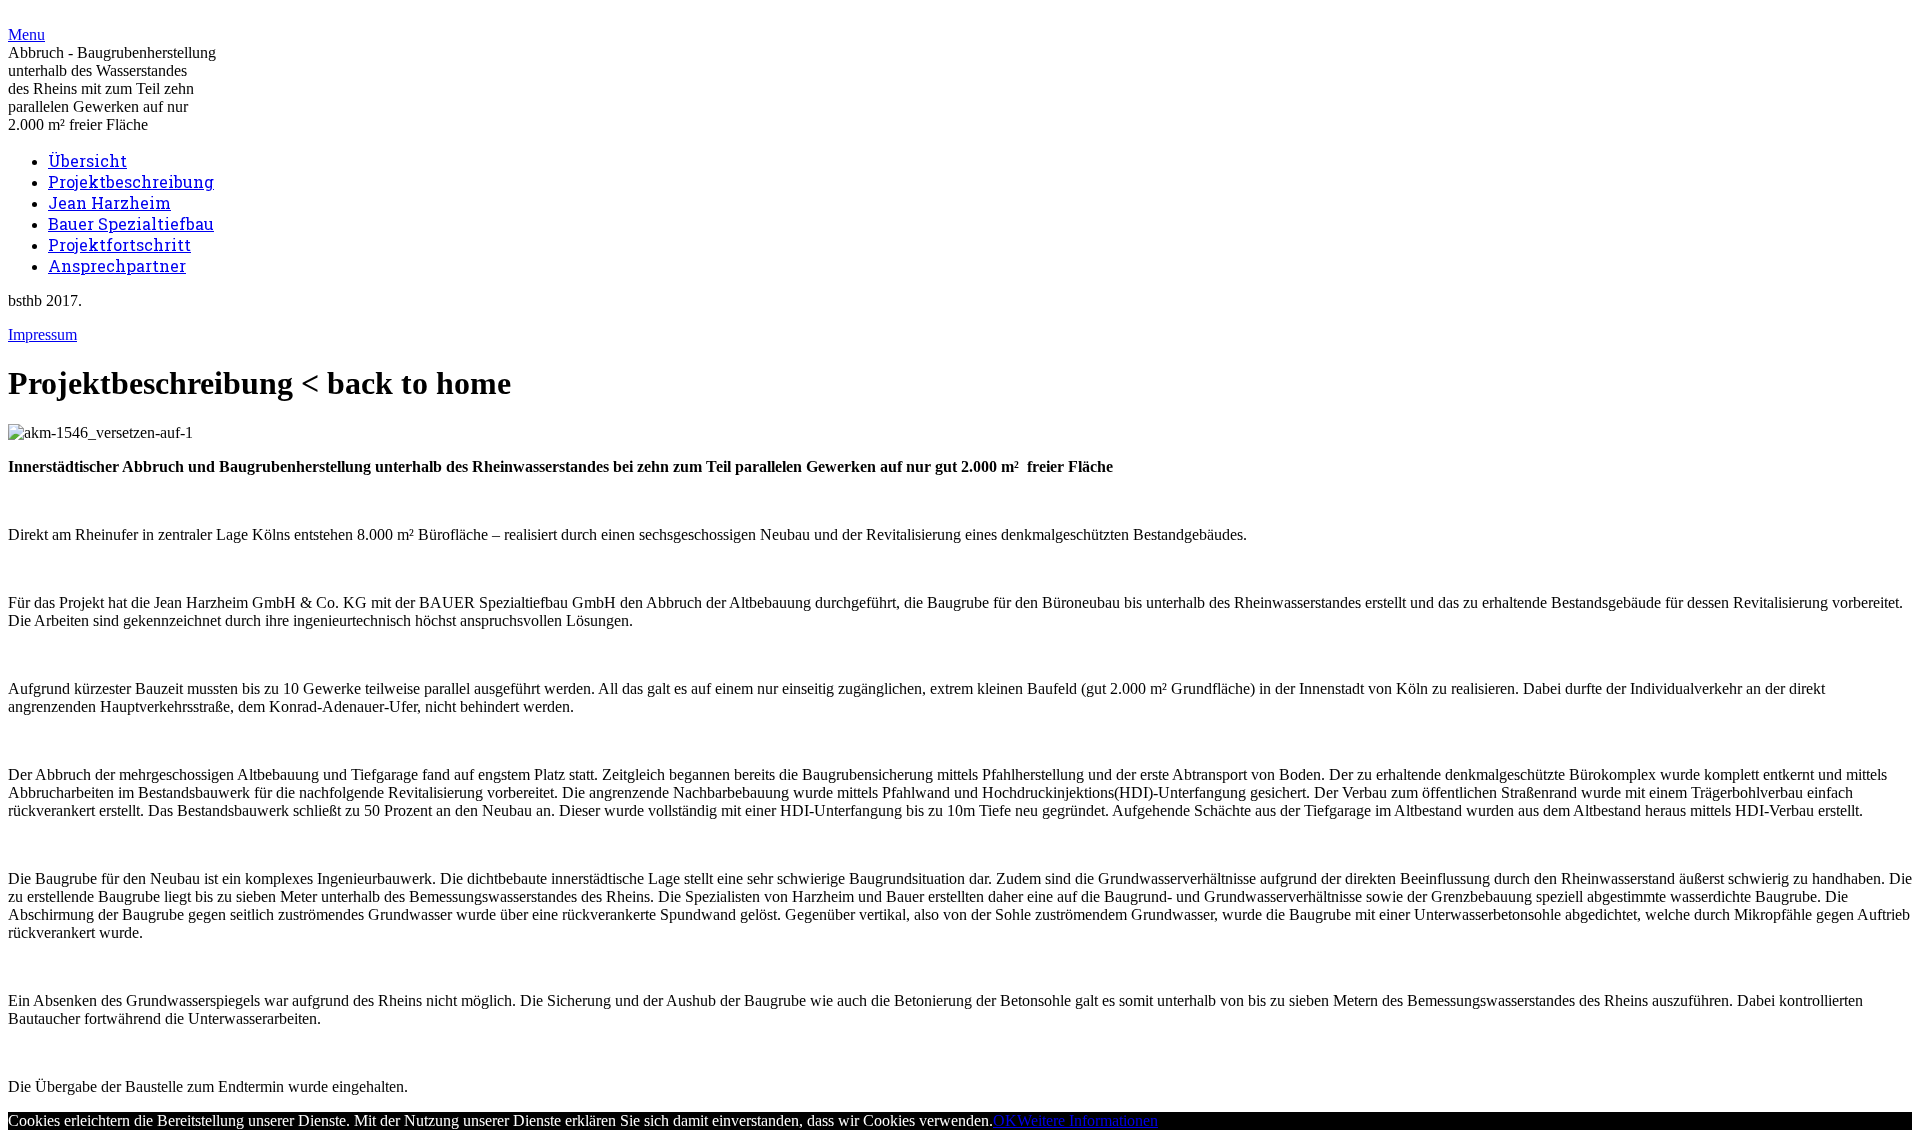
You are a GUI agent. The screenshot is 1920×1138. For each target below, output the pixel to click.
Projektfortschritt (119, 244)
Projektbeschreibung (131, 181)
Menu (26, 34)
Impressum (42, 334)
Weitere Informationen (1087, 1120)
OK (1005, 1120)
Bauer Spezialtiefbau (131, 223)
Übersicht (87, 160)
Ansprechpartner (117, 265)
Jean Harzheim (109, 202)
